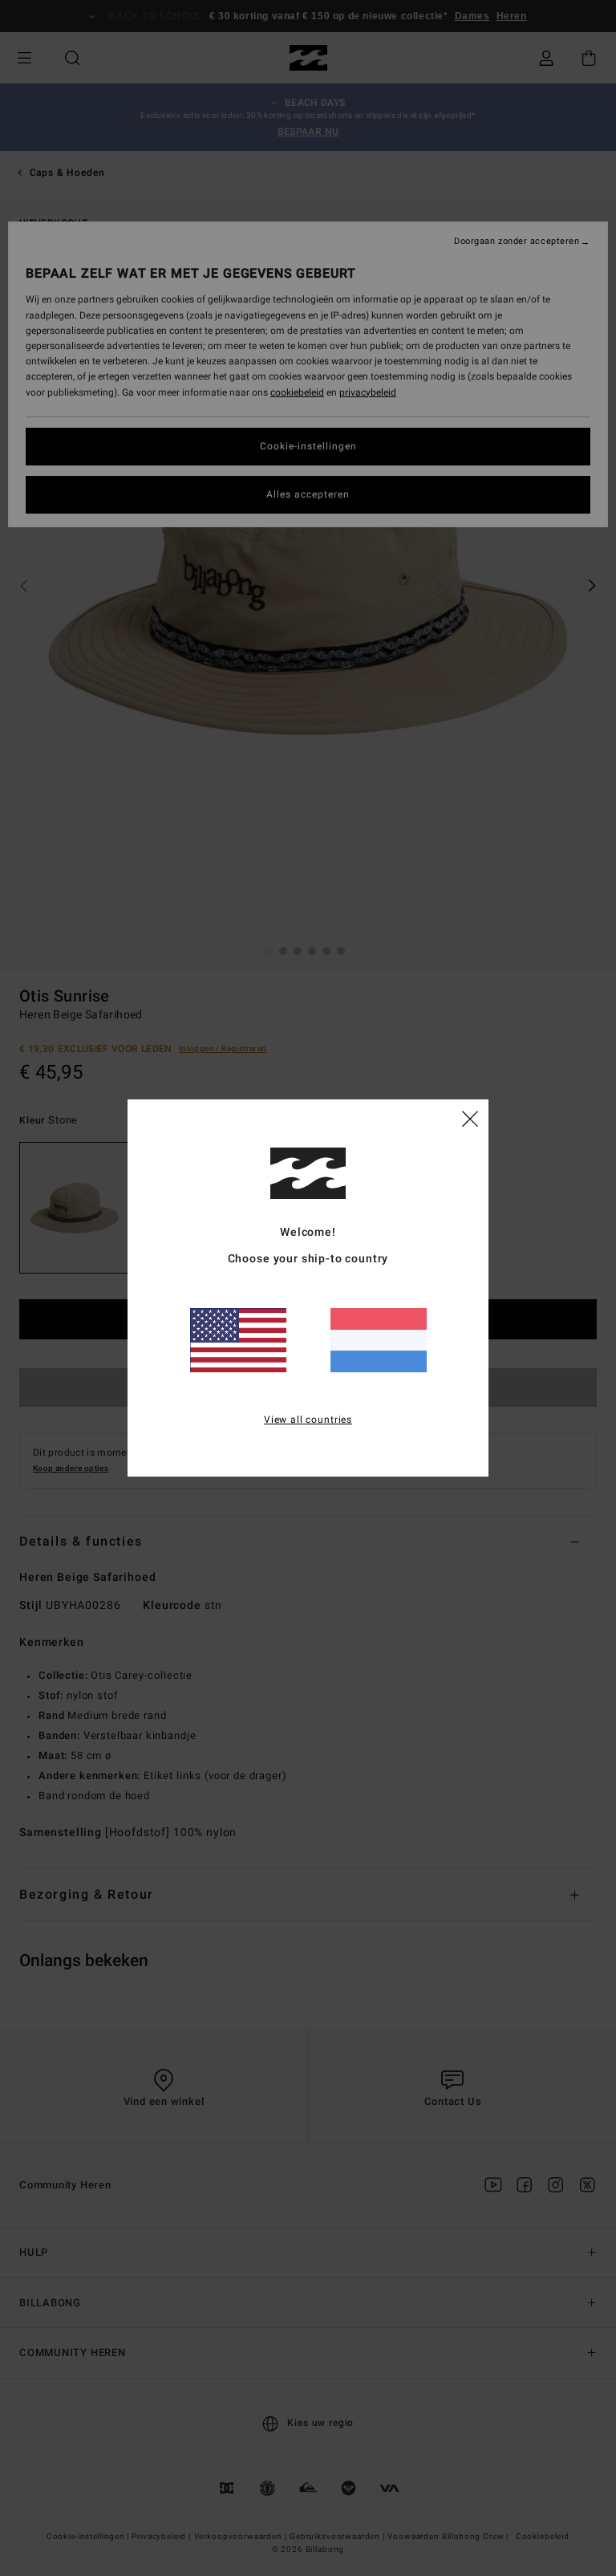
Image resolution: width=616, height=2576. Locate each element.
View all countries (308, 1420)
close (470, 1118)
